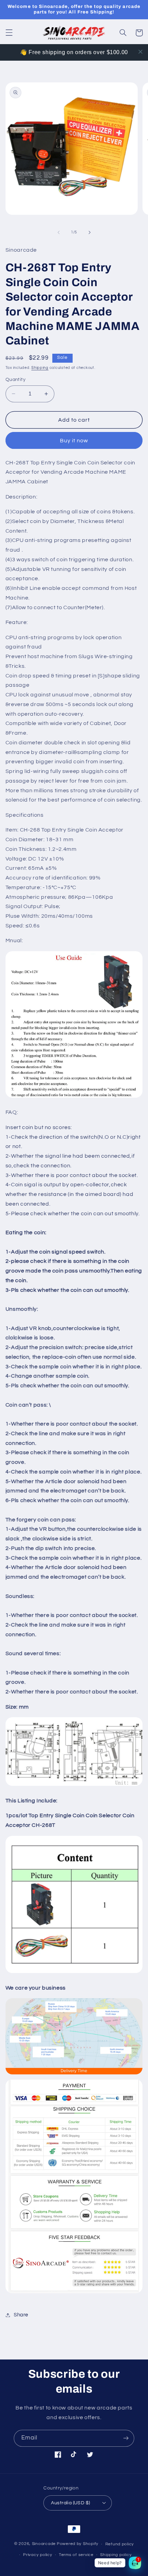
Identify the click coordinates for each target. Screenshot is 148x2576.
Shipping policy (116, 2555)
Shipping (40, 368)
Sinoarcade (44, 2544)
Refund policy (120, 2544)
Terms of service (76, 2555)
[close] (140, 52)
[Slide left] (59, 232)
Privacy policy (38, 2555)
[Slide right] (89, 232)
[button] (9, 33)
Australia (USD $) (70, 2503)
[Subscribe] (126, 2438)
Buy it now (74, 441)
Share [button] (21, 2315)
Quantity (15, 380)
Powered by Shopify (78, 2544)
